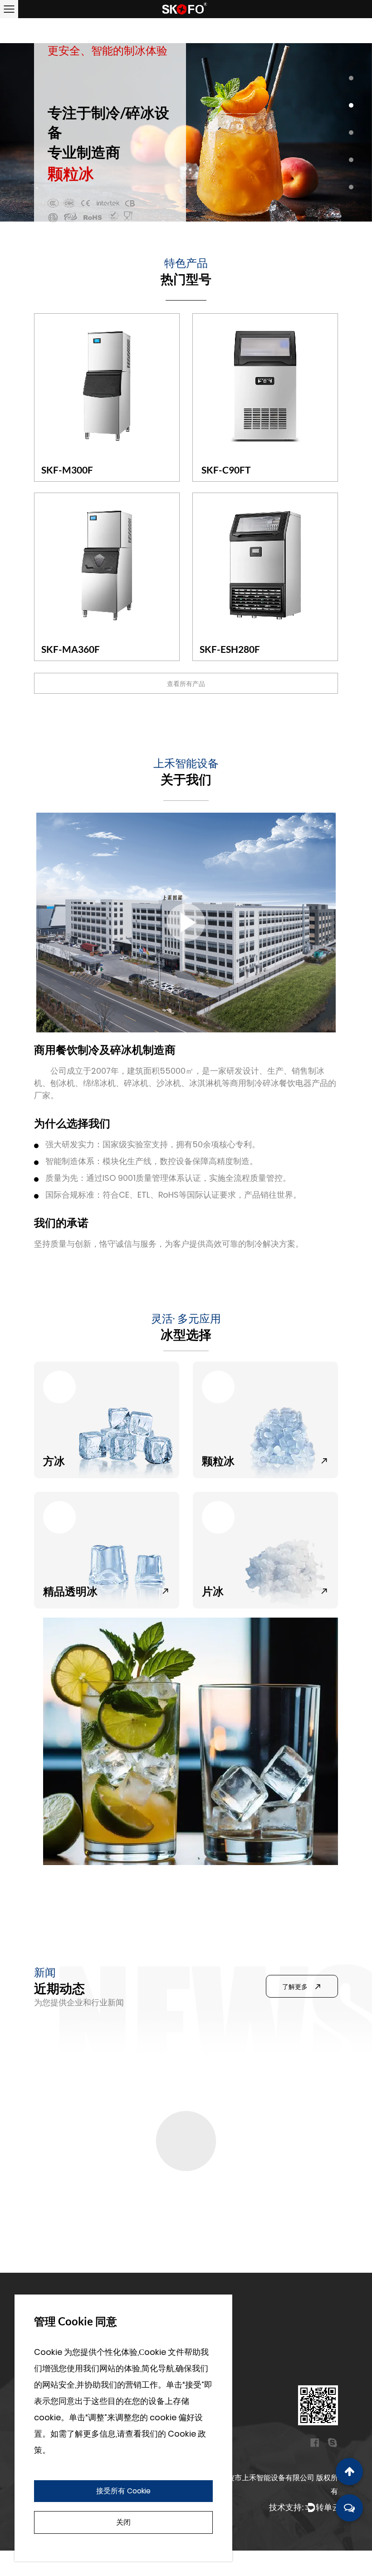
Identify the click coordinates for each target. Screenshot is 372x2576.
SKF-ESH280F (230, 649)
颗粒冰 (218, 1461)
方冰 (54, 1461)
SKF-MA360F (71, 649)
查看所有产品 (186, 684)
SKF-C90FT (225, 470)
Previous (18, 132)
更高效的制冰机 (66, 2104)
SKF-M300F (67, 470)
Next (354, 132)
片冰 (213, 1591)
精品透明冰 (70, 1591)
